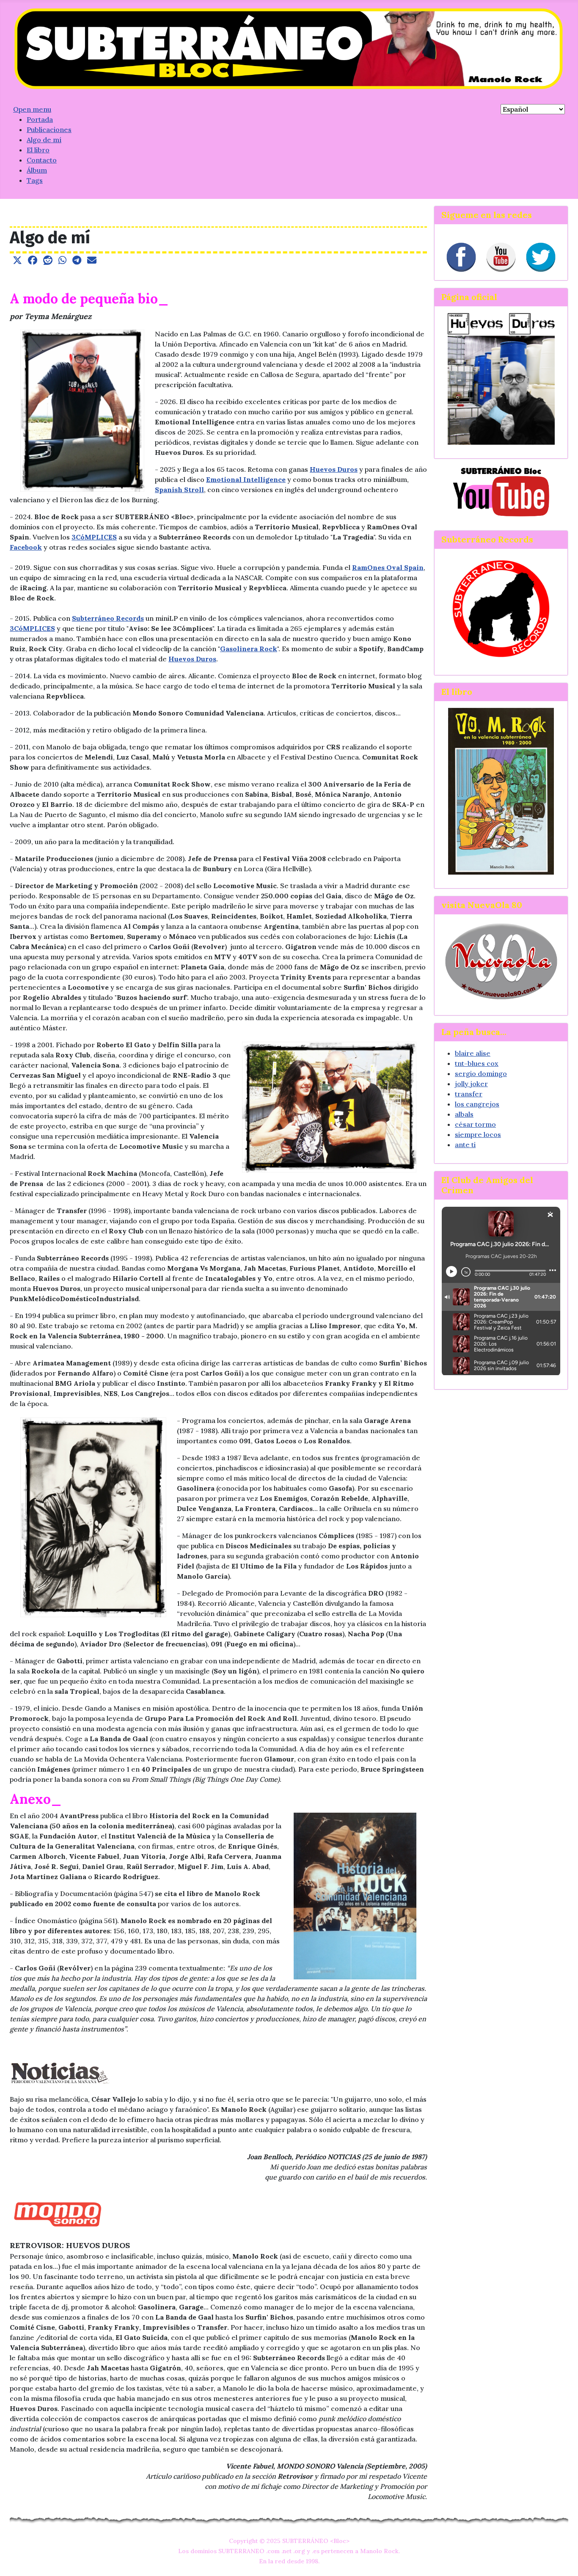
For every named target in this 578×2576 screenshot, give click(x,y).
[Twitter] (541, 257)
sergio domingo (481, 1073)
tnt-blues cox (477, 1063)
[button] (17, 260)
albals (464, 1114)
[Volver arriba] (563, 2560)
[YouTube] (501, 257)
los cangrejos (477, 1104)
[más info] (501, 791)
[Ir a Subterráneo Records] (501, 608)
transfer (469, 1094)
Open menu (32, 109)
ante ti (465, 1145)
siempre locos (478, 1134)
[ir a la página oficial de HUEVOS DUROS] (501, 378)
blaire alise (473, 1053)
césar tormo (475, 1124)
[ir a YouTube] (501, 490)
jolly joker (471, 1084)
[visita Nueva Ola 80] (501, 961)
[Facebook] (461, 257)
